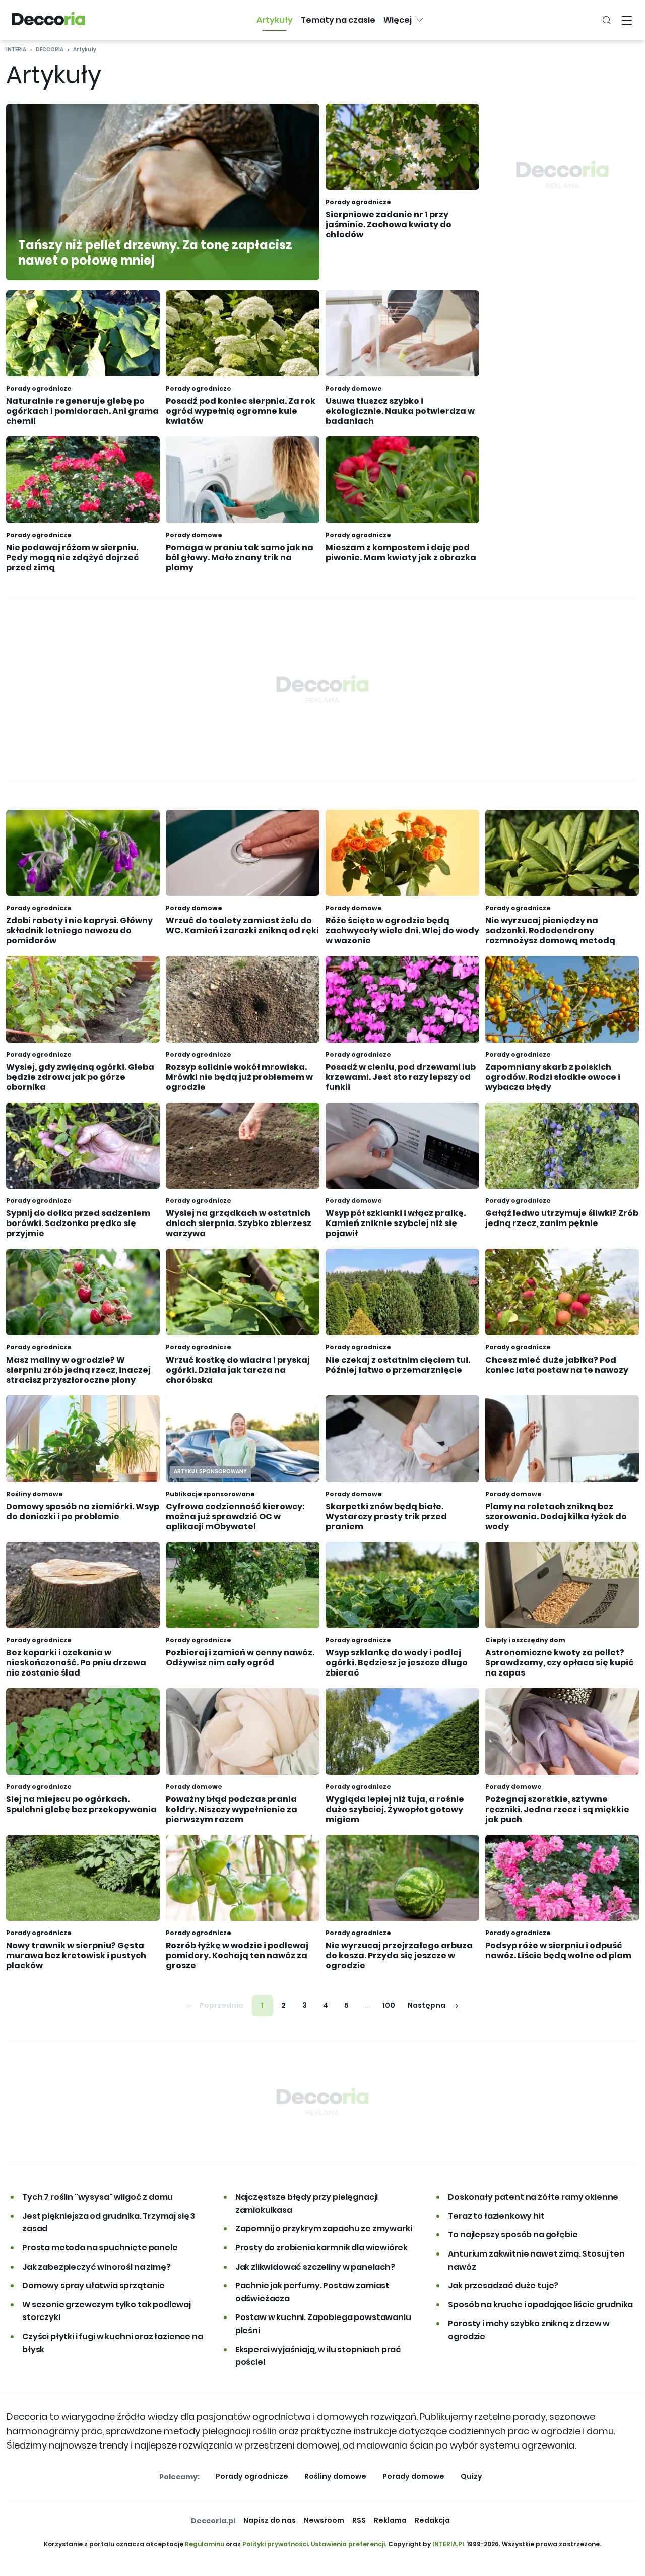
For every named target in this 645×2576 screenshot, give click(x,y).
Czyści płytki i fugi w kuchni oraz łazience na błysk (113, 2343)
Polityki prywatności (275, 2544)
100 (389, 2005)
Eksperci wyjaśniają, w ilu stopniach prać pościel (318, 2356)
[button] (275, 20)
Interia (16, 50)
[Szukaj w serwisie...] (607, 20)
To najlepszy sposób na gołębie (513, 2235)
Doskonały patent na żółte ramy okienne (533, 2197)
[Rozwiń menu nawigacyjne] (627, 20)
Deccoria (50, 50)
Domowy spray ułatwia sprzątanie (93, 2285)
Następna (427, 2005)
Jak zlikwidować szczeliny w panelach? (315, 2267)
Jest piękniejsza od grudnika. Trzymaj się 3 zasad (109, 2223)
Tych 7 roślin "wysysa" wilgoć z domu (98, 2197)
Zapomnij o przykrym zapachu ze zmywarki (324, 2229)
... (368, 2005)
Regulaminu (205, 2544)
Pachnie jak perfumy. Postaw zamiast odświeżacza (312, 2292)
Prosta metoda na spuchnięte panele (100, 2248)
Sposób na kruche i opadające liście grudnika (540, 2305)
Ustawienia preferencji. (349, 2544)
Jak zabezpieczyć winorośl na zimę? (96, 2267)
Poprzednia (221, 2005)
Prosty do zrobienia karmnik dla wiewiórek (321, 2248)
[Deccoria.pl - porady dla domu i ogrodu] (49, 20)
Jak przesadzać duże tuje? (503, 2285)
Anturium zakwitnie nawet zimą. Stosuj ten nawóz (536, 2260)
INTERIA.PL (449, 2544)
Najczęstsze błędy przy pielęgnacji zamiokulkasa (307, 2203)
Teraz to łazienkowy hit (496, 2216)
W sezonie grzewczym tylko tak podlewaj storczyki (107, 2311)
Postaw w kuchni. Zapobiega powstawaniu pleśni (323, 2324)
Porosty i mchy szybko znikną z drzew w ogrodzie (529, 2330)
